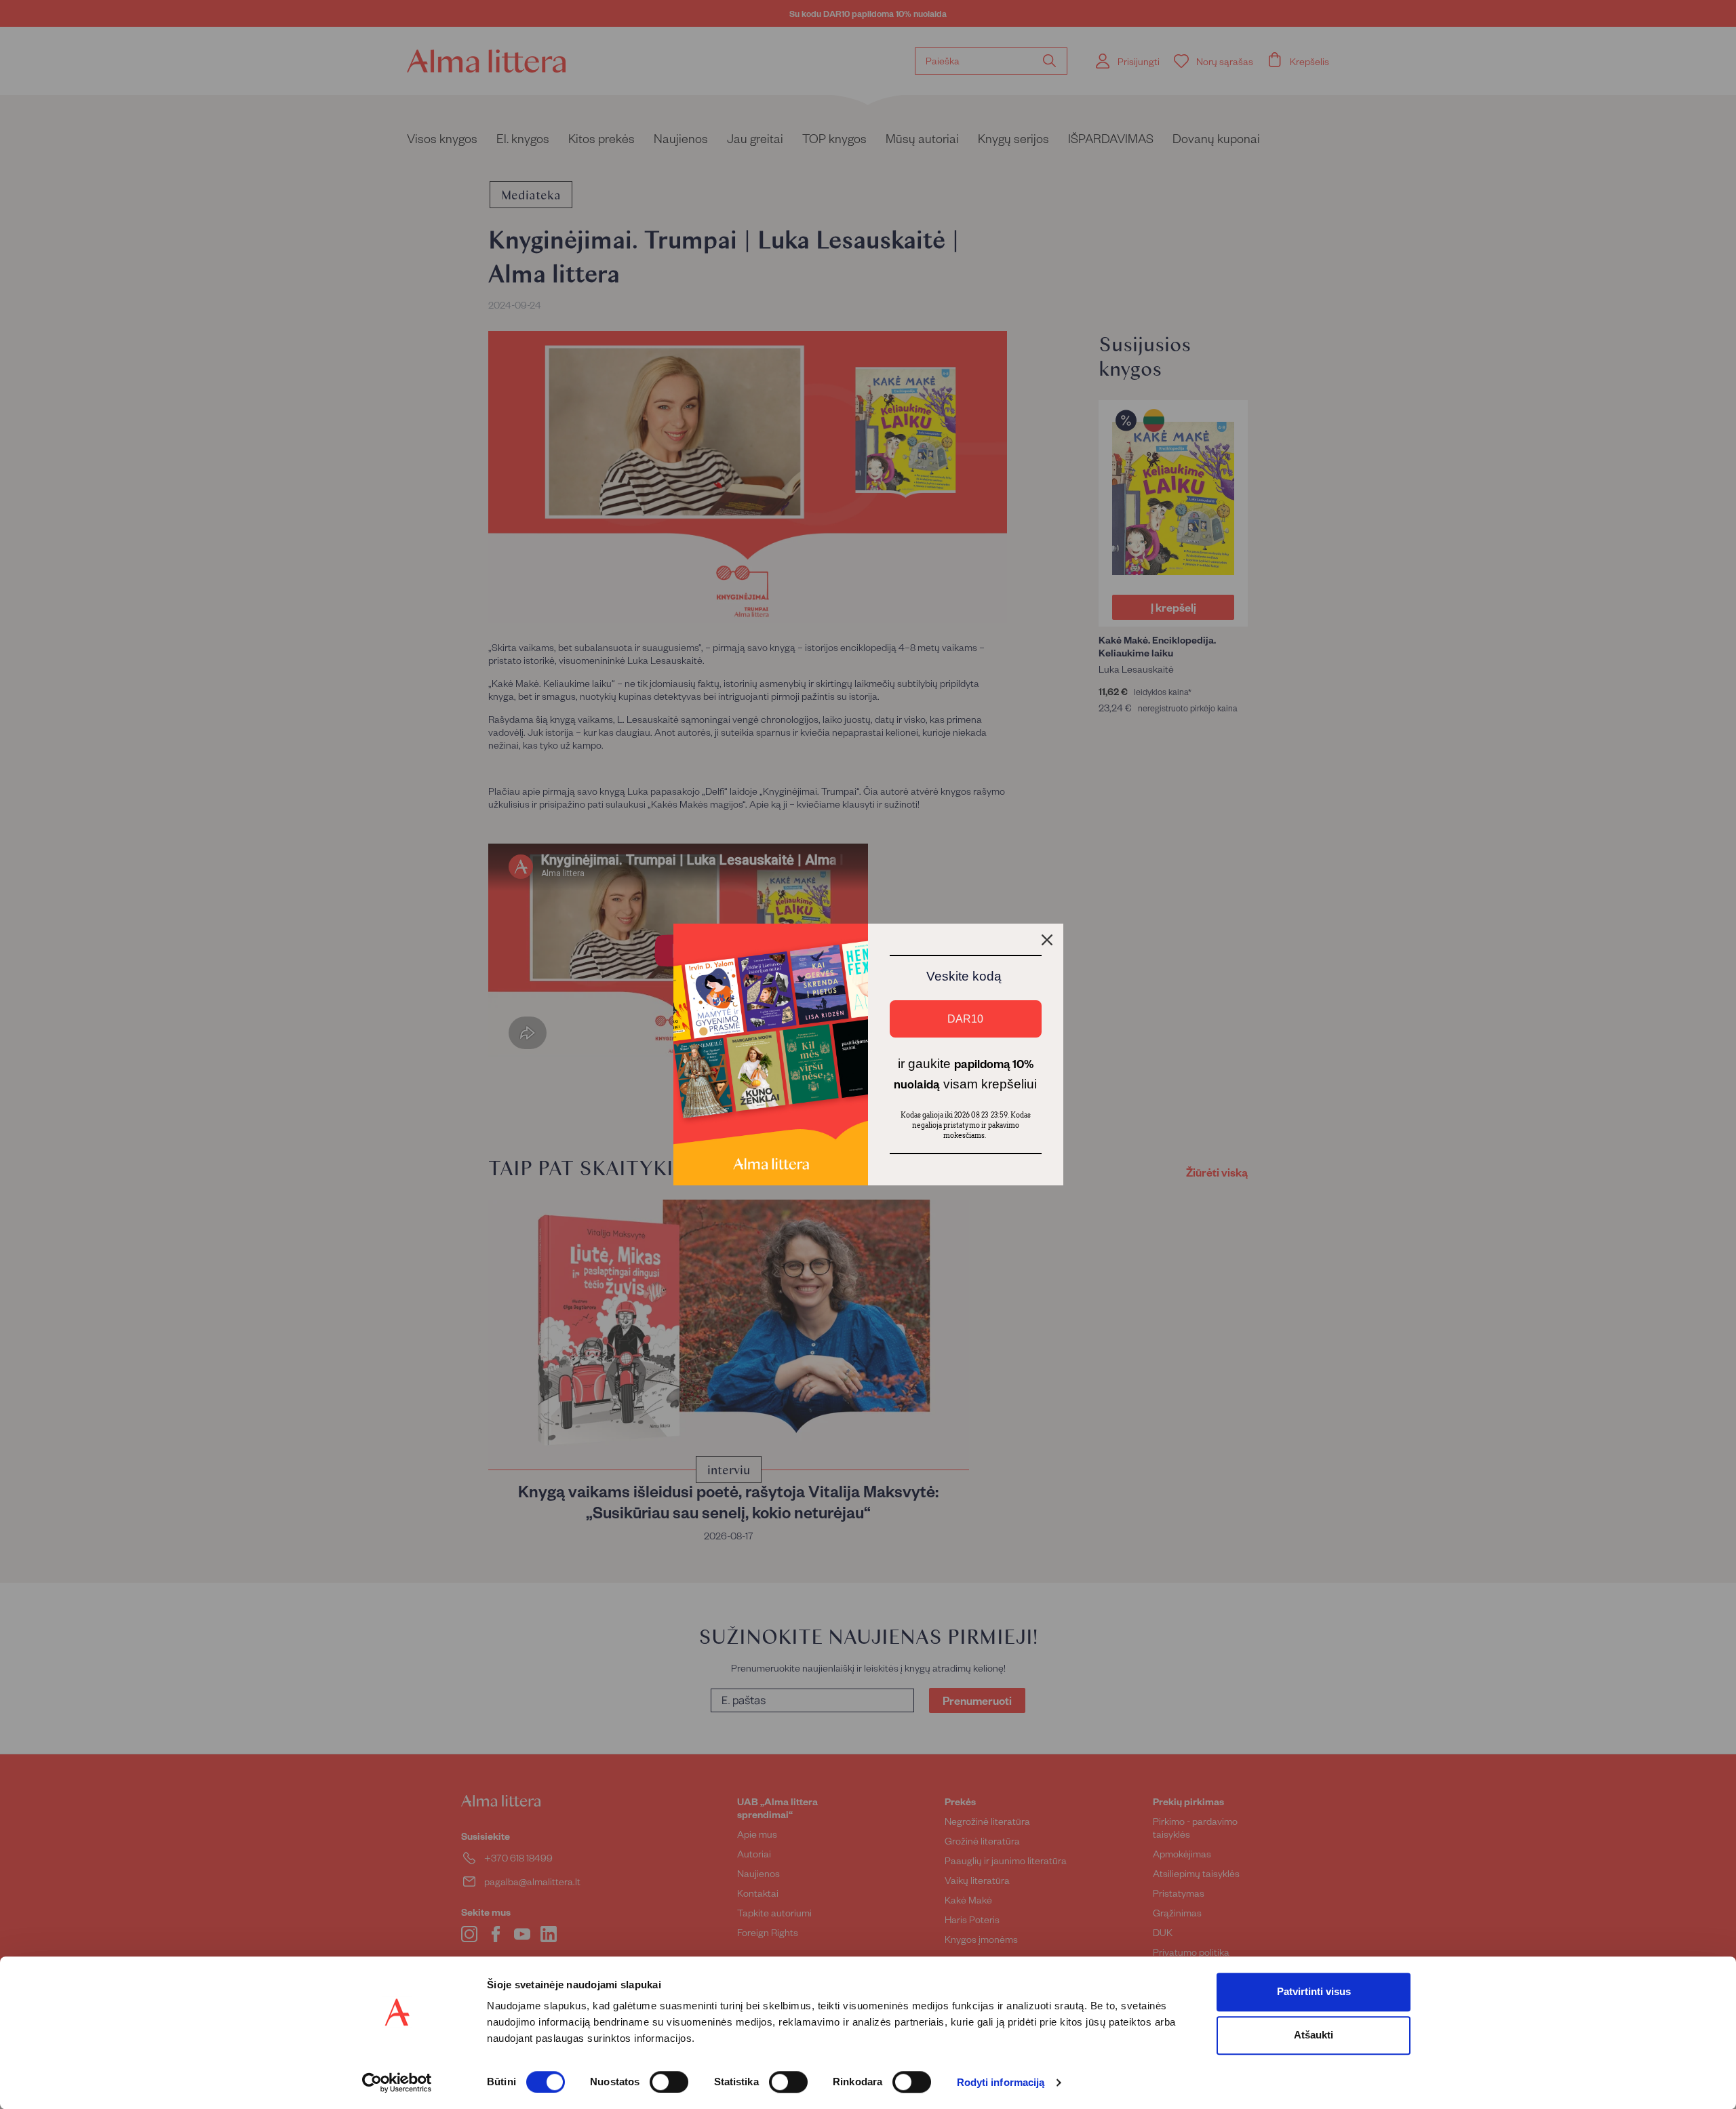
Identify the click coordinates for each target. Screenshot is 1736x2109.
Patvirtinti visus (1314, 1991)
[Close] (1047, 940)
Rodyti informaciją (1001, 2083)
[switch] (669, 2082)
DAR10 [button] (965, 1019)
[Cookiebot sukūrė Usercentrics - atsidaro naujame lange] (397, 2083)
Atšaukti (1314, 2035)
